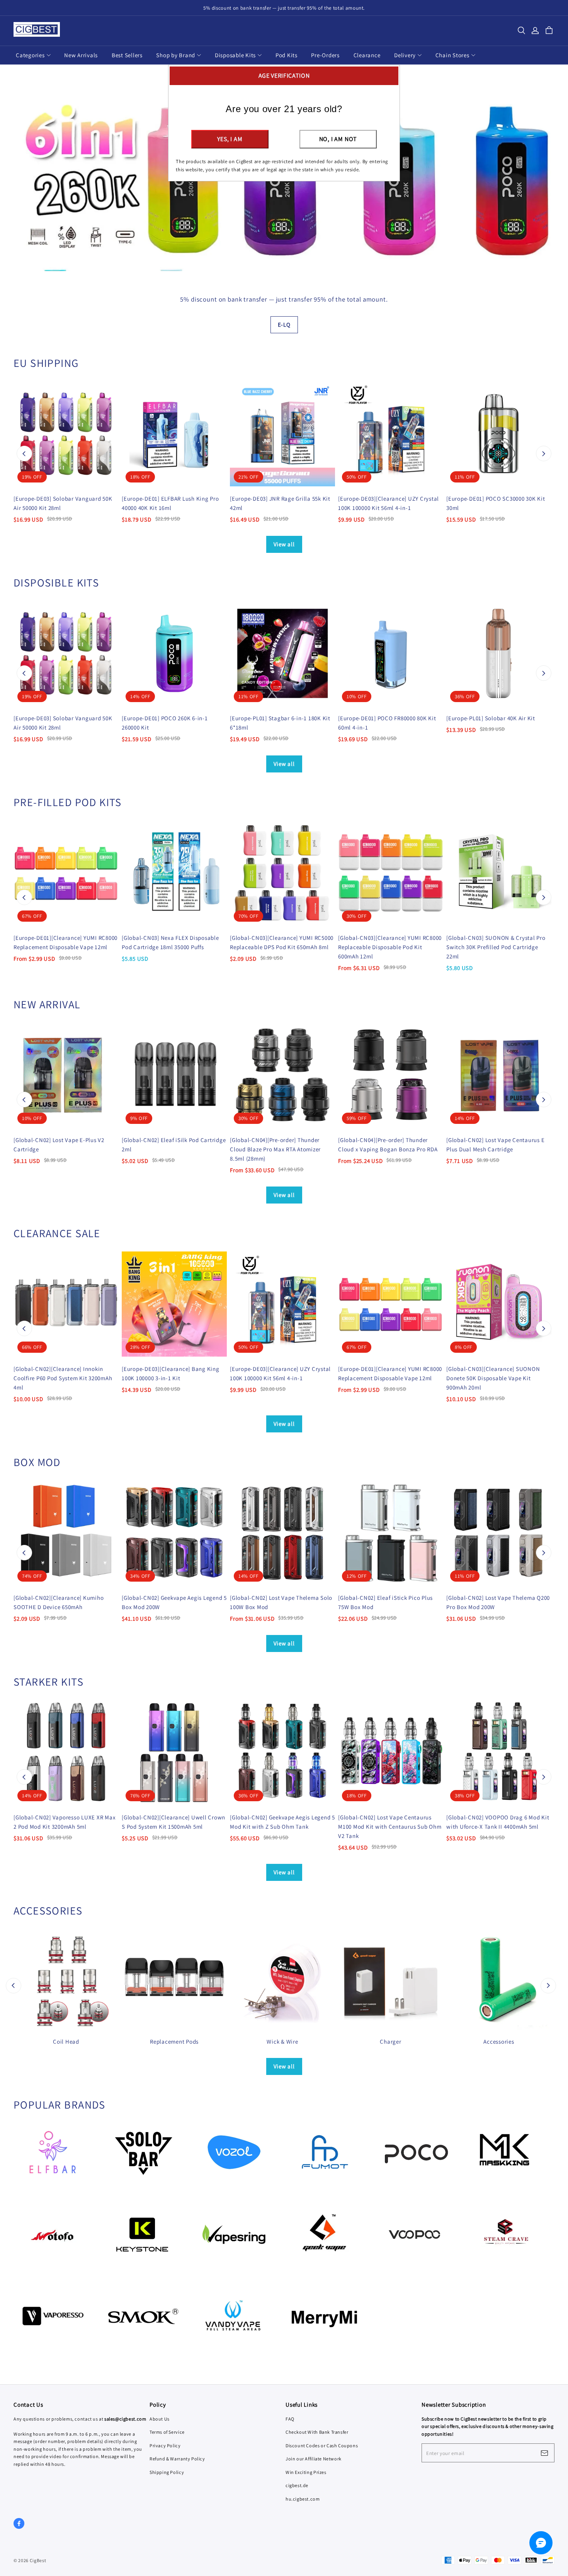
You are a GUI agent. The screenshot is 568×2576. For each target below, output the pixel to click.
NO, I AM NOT (338, 139)
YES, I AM (230, 139)
